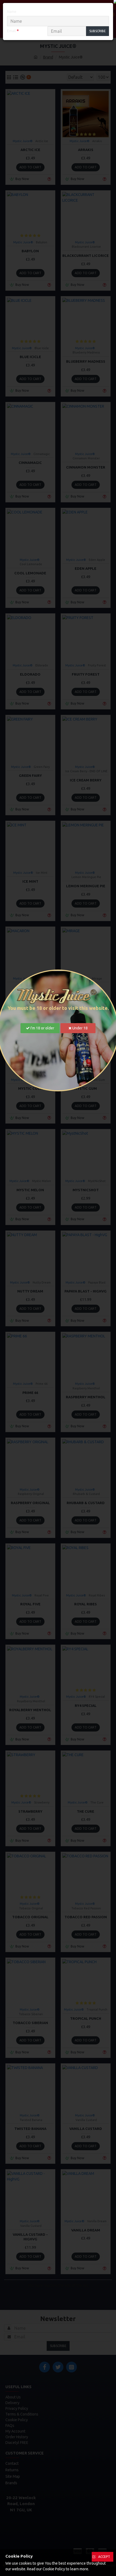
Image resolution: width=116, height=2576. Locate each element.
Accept (104, 2557)
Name (12, 12)
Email (11, 31)
